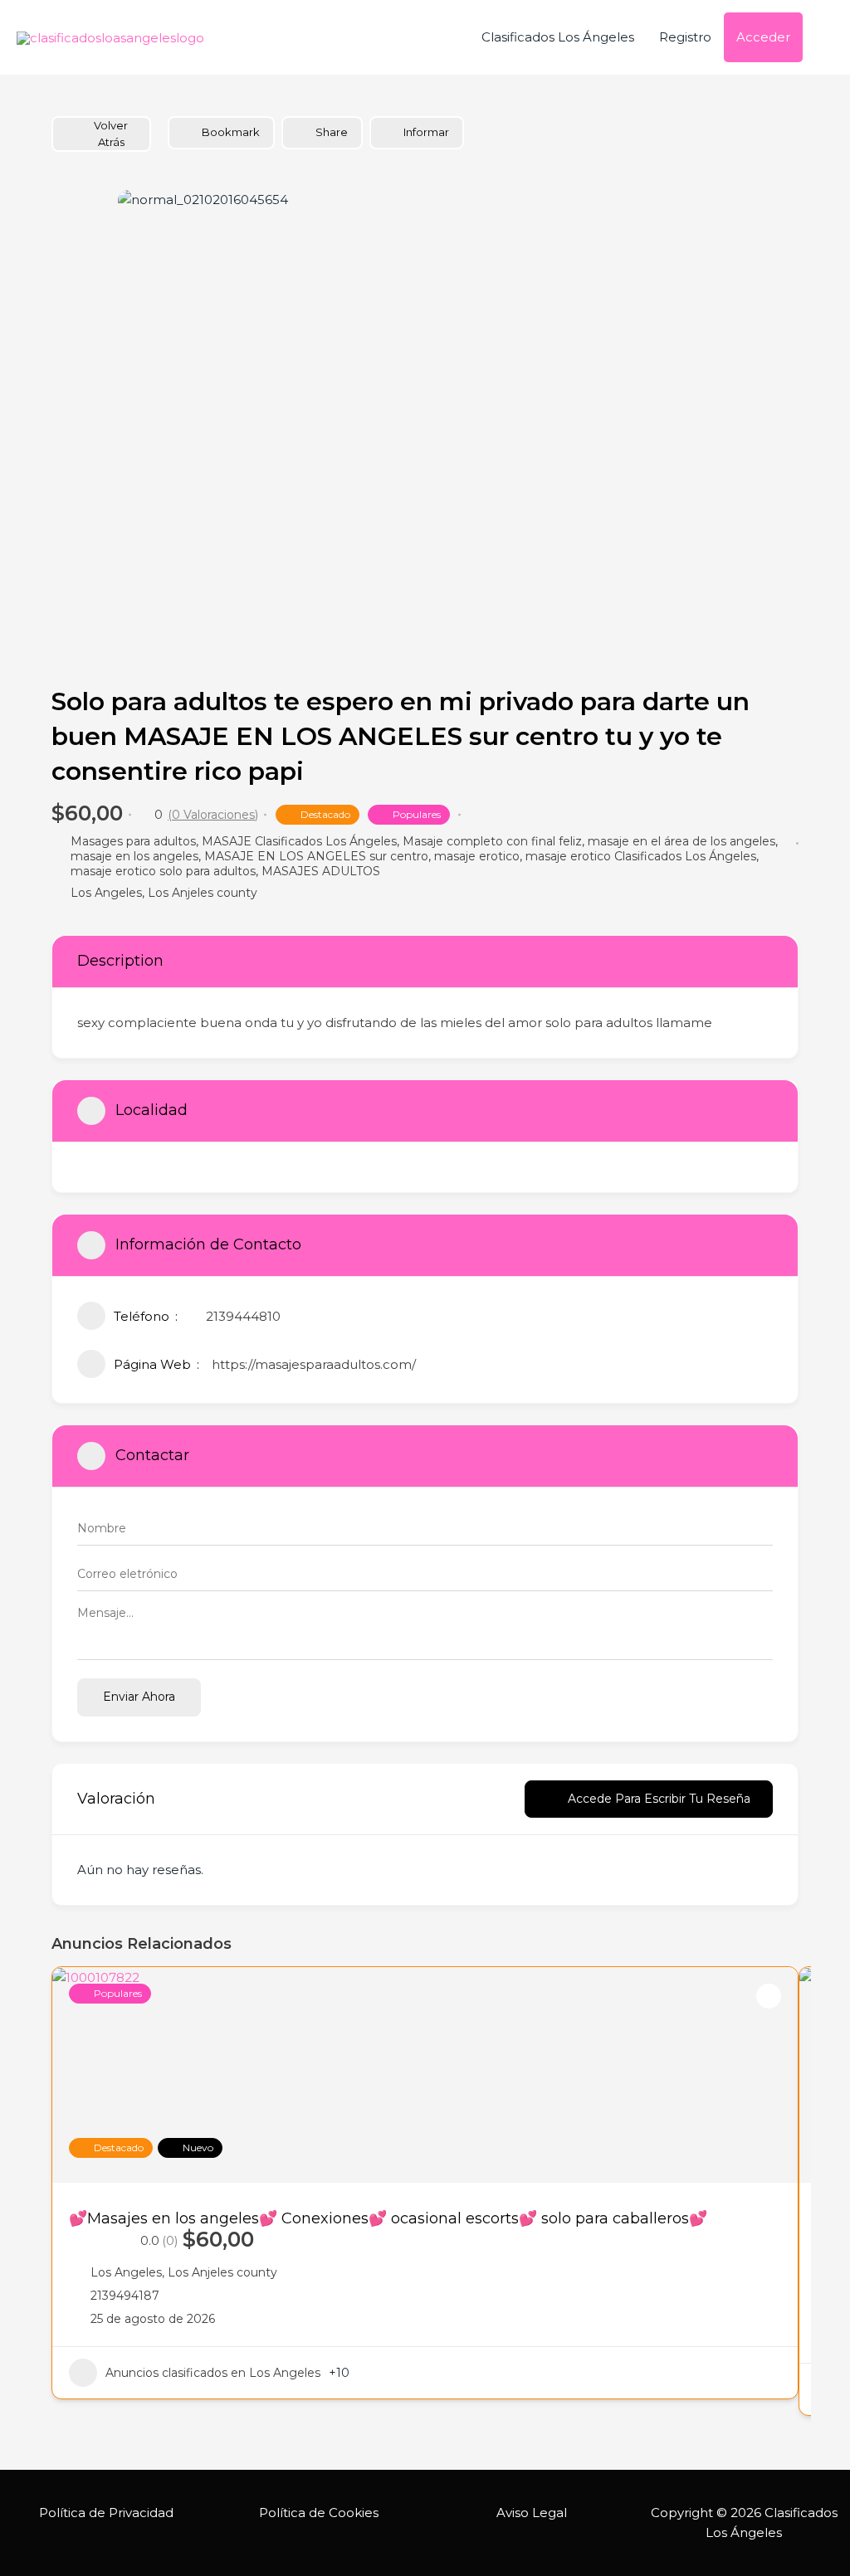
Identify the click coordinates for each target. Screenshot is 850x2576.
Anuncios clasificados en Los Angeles (213, 2373)
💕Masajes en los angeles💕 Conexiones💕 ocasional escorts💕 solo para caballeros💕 (388, 2218)
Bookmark (231, 132)
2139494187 (125, 2296)
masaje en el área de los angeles (681, 841)
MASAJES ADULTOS (321, 871)
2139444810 (243, 1316)
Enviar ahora (139, 1697)
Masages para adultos (133, 841)
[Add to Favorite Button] (769, 1996)
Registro (685, 37)
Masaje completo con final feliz (492, 841)
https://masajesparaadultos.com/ (314, 1364)
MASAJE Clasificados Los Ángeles (299, 841)
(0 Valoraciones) (213, 815)
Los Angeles (106, 893)
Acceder (763, 37)
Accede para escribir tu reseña (659, 1799)
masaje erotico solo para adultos (163, 871)
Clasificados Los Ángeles (558, 37)
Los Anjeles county (203, 893)
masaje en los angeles (134, 856)
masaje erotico (477, 856)
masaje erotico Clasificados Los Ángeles (641, 856)
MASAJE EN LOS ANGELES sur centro (316, 856)
